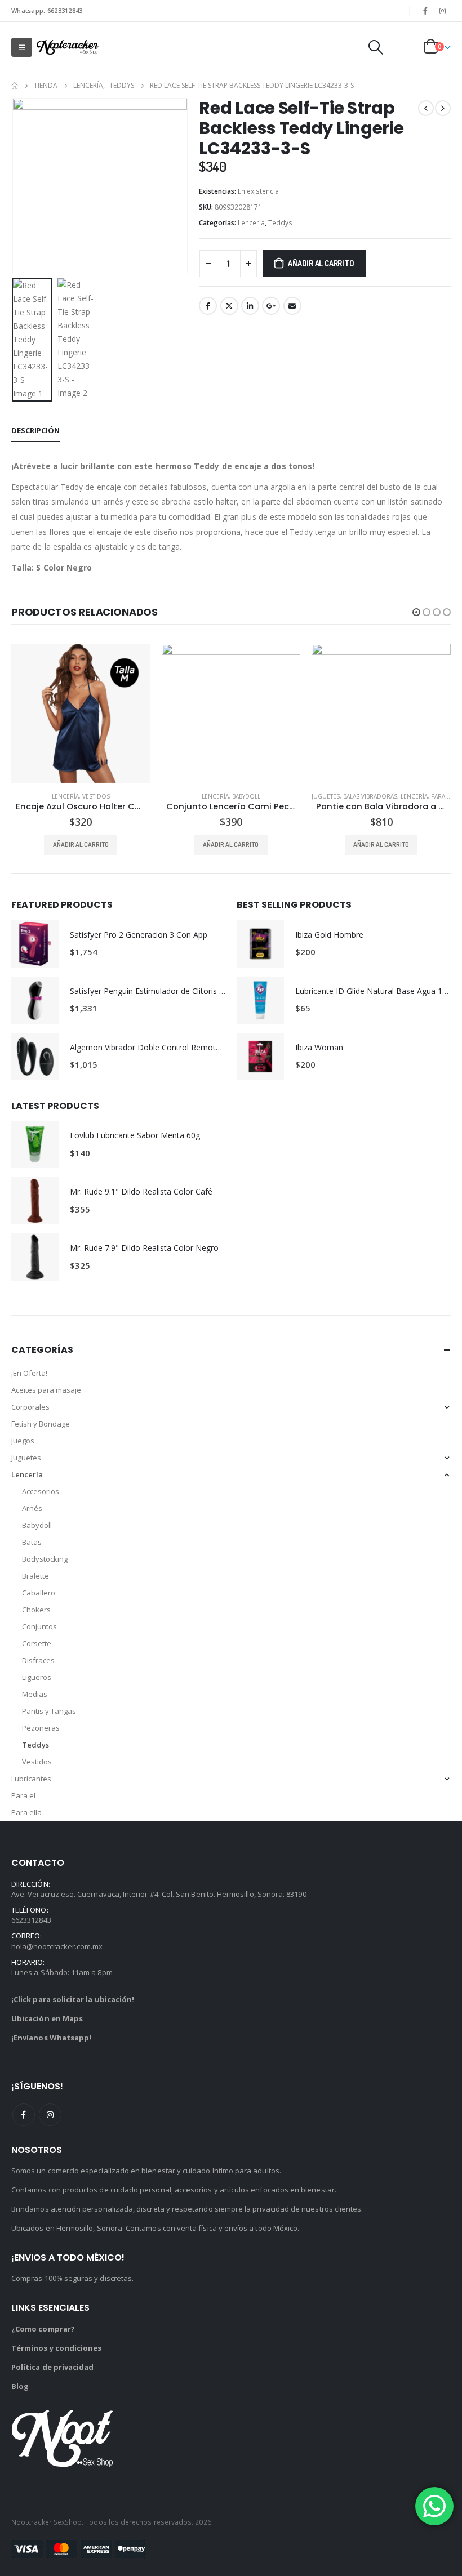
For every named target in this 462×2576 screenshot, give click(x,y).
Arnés (32, 1509)
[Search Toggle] (375, 47)
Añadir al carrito (321, 263)
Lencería (251, 223)
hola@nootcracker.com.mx (57, 1946)
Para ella (295, 796)
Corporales (30, 1407)
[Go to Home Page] (15, 86)
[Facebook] (425, 11)
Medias (35, 1695)
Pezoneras (41, 1728)
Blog (20, 2386)
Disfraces (38, 1661)
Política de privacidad (52, 2367)
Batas (32, 1543)
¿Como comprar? (43, 2329)
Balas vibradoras (220, 796)
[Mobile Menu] (22, 47)
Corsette (37, 1644)
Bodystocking (45, 1559)
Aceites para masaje (46, 1390)
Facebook (208, 306)
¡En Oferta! (29, 1374)
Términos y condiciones (56, 2348)
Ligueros (37, 1678)
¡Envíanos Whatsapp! (51, 2038)
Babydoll (96, 796)
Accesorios (41, 1492)
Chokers (36, 1610)
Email (292, 306)
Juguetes (176, 796)
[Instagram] (443, 11)
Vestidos (37, 1762)
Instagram (50, 2115)
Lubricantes (31, 1779)
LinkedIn (250, 306)
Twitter (229, 306)
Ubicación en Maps (47, 2019)
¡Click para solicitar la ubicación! (73, 2000)
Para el (23, 1796)
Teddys (280, 223)
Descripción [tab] (35, 430)
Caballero (39, 1593)
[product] (81, 713)
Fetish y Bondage (41, 1424)
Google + (271, 306)
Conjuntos (39, 1627)
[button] (25, 186)
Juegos (23, 1441)
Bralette (35, 1576)
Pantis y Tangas (49, 1712)
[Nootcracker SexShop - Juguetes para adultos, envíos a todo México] (68, 48)
